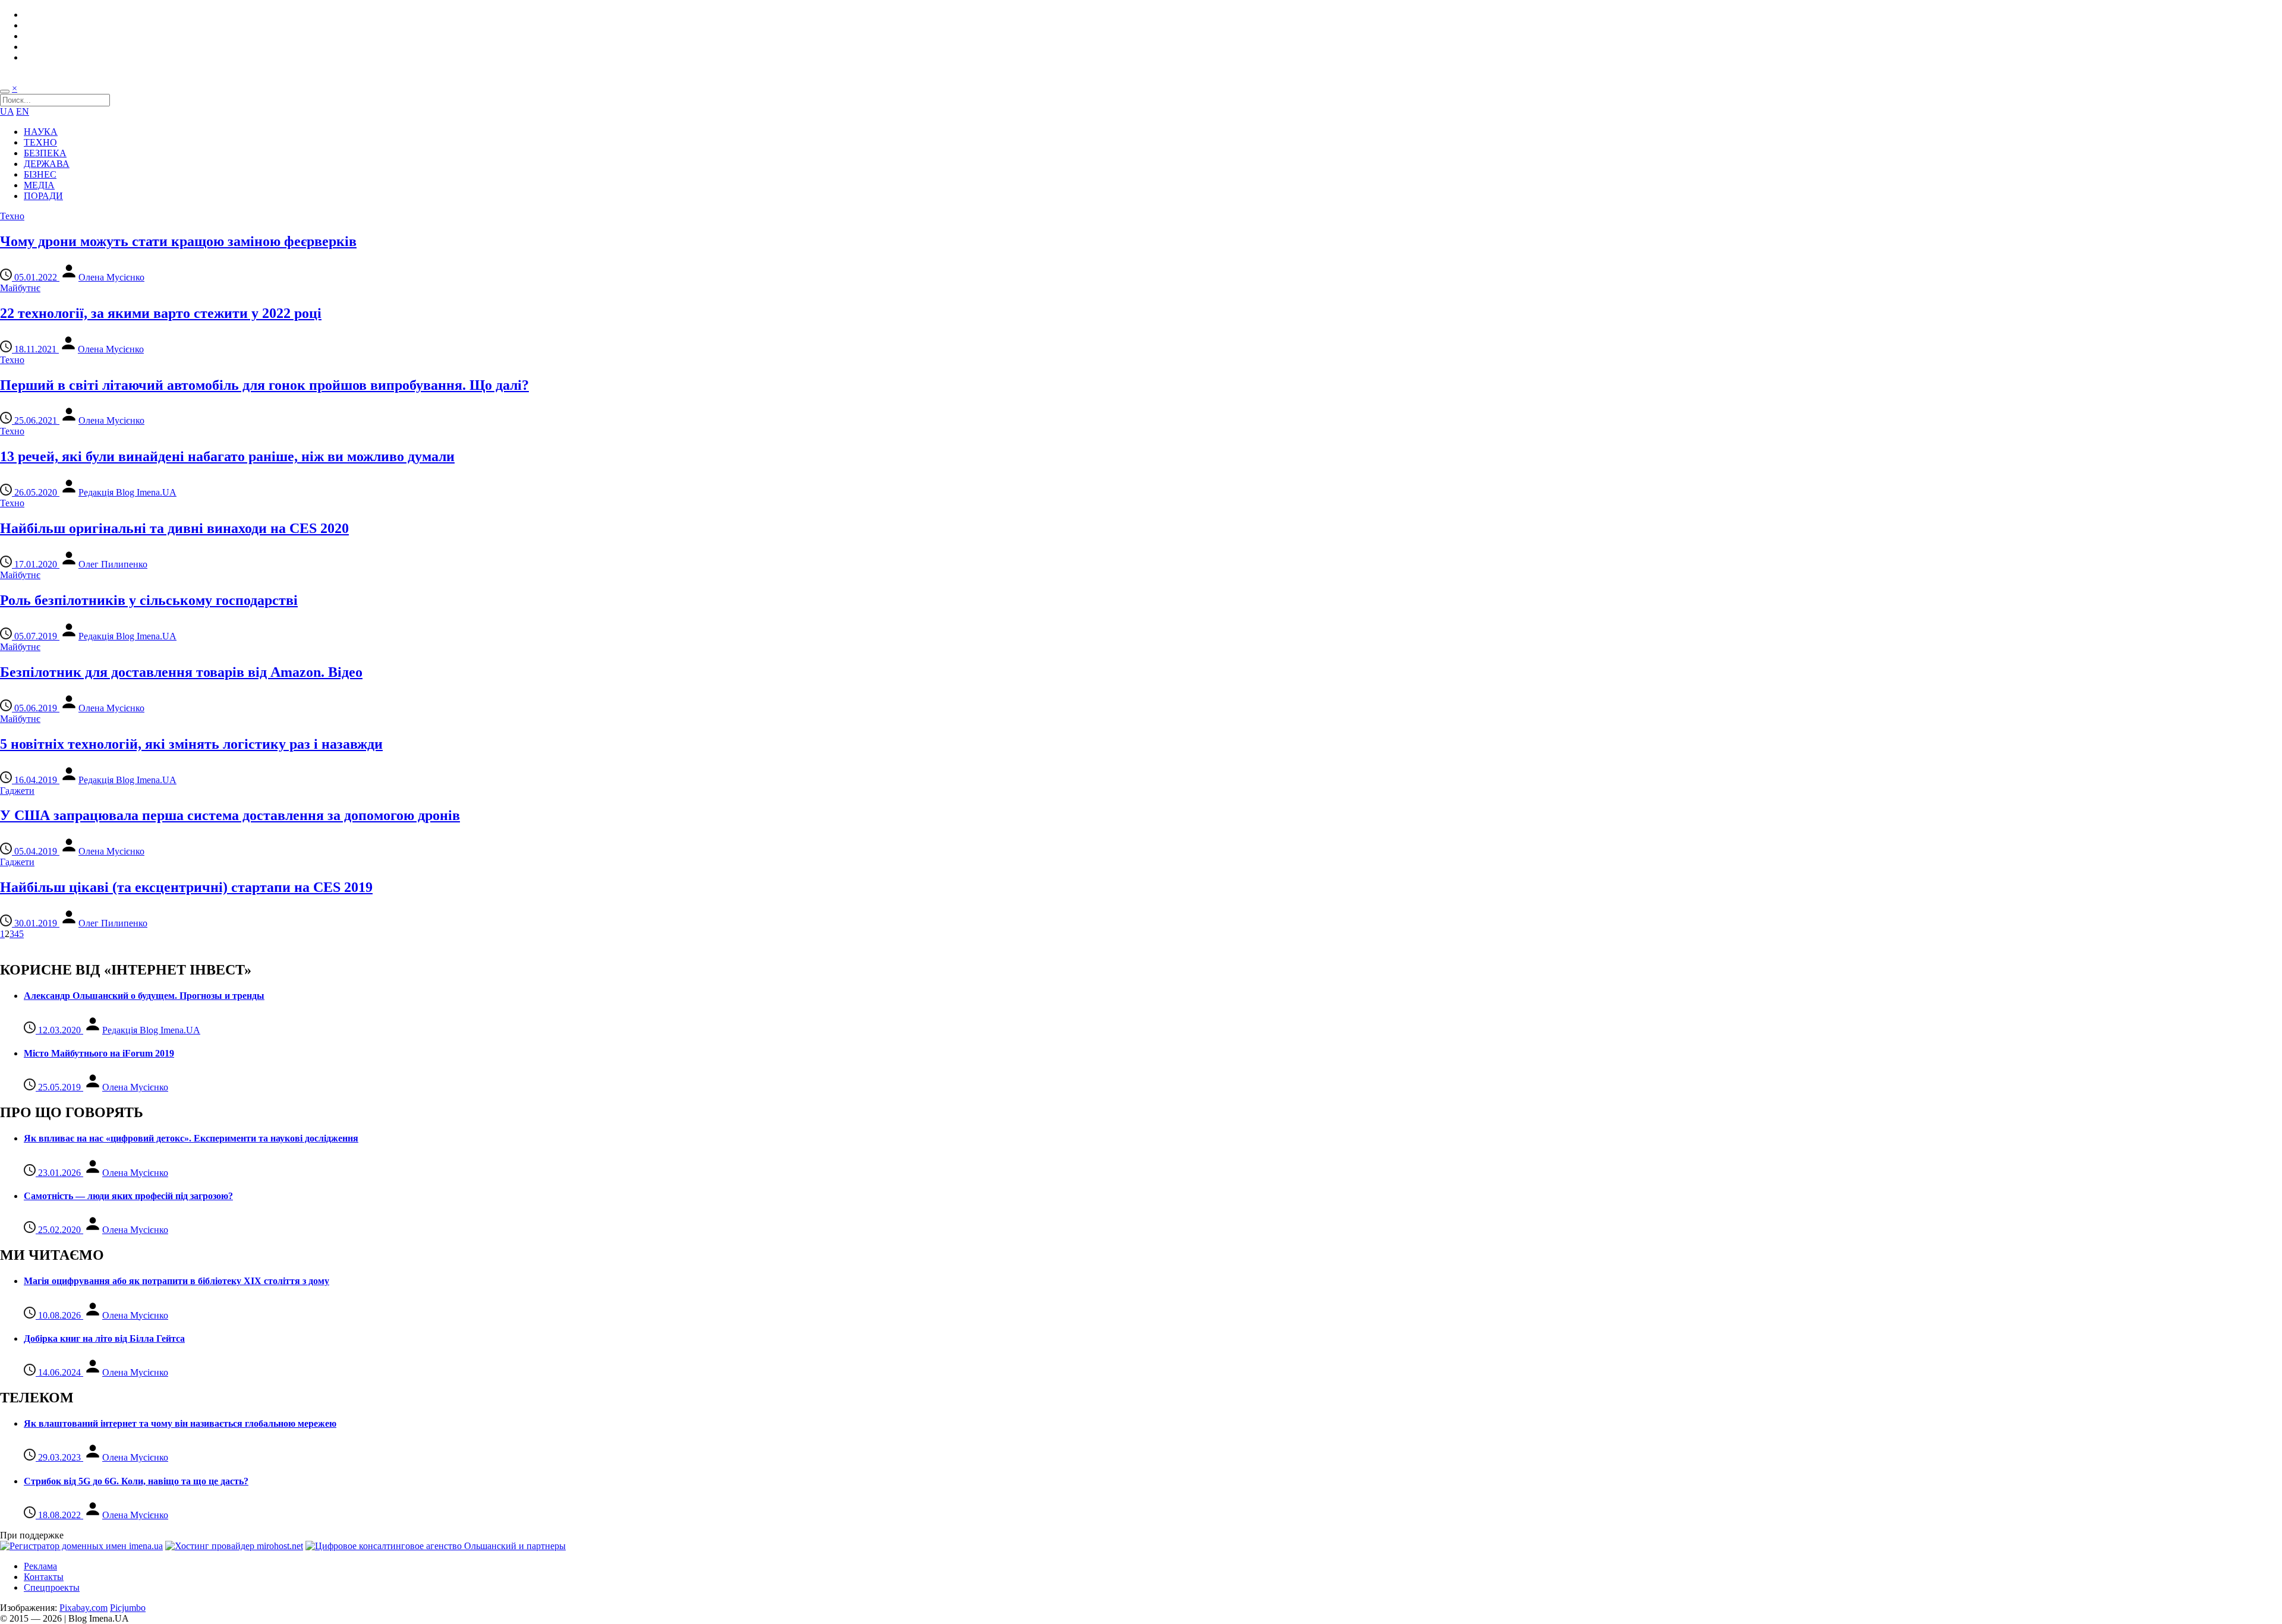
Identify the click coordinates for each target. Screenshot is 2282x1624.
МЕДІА (39, 185)
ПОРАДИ (43, 196)
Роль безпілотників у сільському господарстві (149, 600)
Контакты (44, 1577)
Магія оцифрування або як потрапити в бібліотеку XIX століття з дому (176, 1281)
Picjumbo (128, 1608)
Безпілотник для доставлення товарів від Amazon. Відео (181, 672)
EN (23, 111)
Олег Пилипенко (113, 564)
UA (7, 111)
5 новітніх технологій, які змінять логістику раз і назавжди (191, 744)
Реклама (40, 1566)
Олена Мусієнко (111, 277)
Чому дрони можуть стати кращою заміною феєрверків (178, 241)
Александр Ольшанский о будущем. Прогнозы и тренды (144, 996)
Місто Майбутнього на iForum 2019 (99, 1053)
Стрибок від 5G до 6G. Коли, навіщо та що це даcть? (136, 1481)
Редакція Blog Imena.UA (127, 492)
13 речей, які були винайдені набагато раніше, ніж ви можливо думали (227, 456)
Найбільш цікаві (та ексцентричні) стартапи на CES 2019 (186, 887)
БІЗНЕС (40, 174)
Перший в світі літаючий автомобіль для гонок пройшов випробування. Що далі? (264, 385)
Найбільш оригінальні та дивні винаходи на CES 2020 (174, 528)
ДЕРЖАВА (47, 164)
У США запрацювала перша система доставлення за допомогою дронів (230, 815)
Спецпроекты (52, 1587)
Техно (12, 216)
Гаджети (17, 791)
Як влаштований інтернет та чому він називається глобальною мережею (180, 1423)
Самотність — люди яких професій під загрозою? (128, 1196)
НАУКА (41, 132)
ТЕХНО (40, 142)
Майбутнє (20, 288)
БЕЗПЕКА (45, 153)
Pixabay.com (83, 1608)
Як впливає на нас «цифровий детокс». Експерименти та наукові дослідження (191, 1138)
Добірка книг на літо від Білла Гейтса (104, 1338)
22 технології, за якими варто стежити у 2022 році (161, 313)
